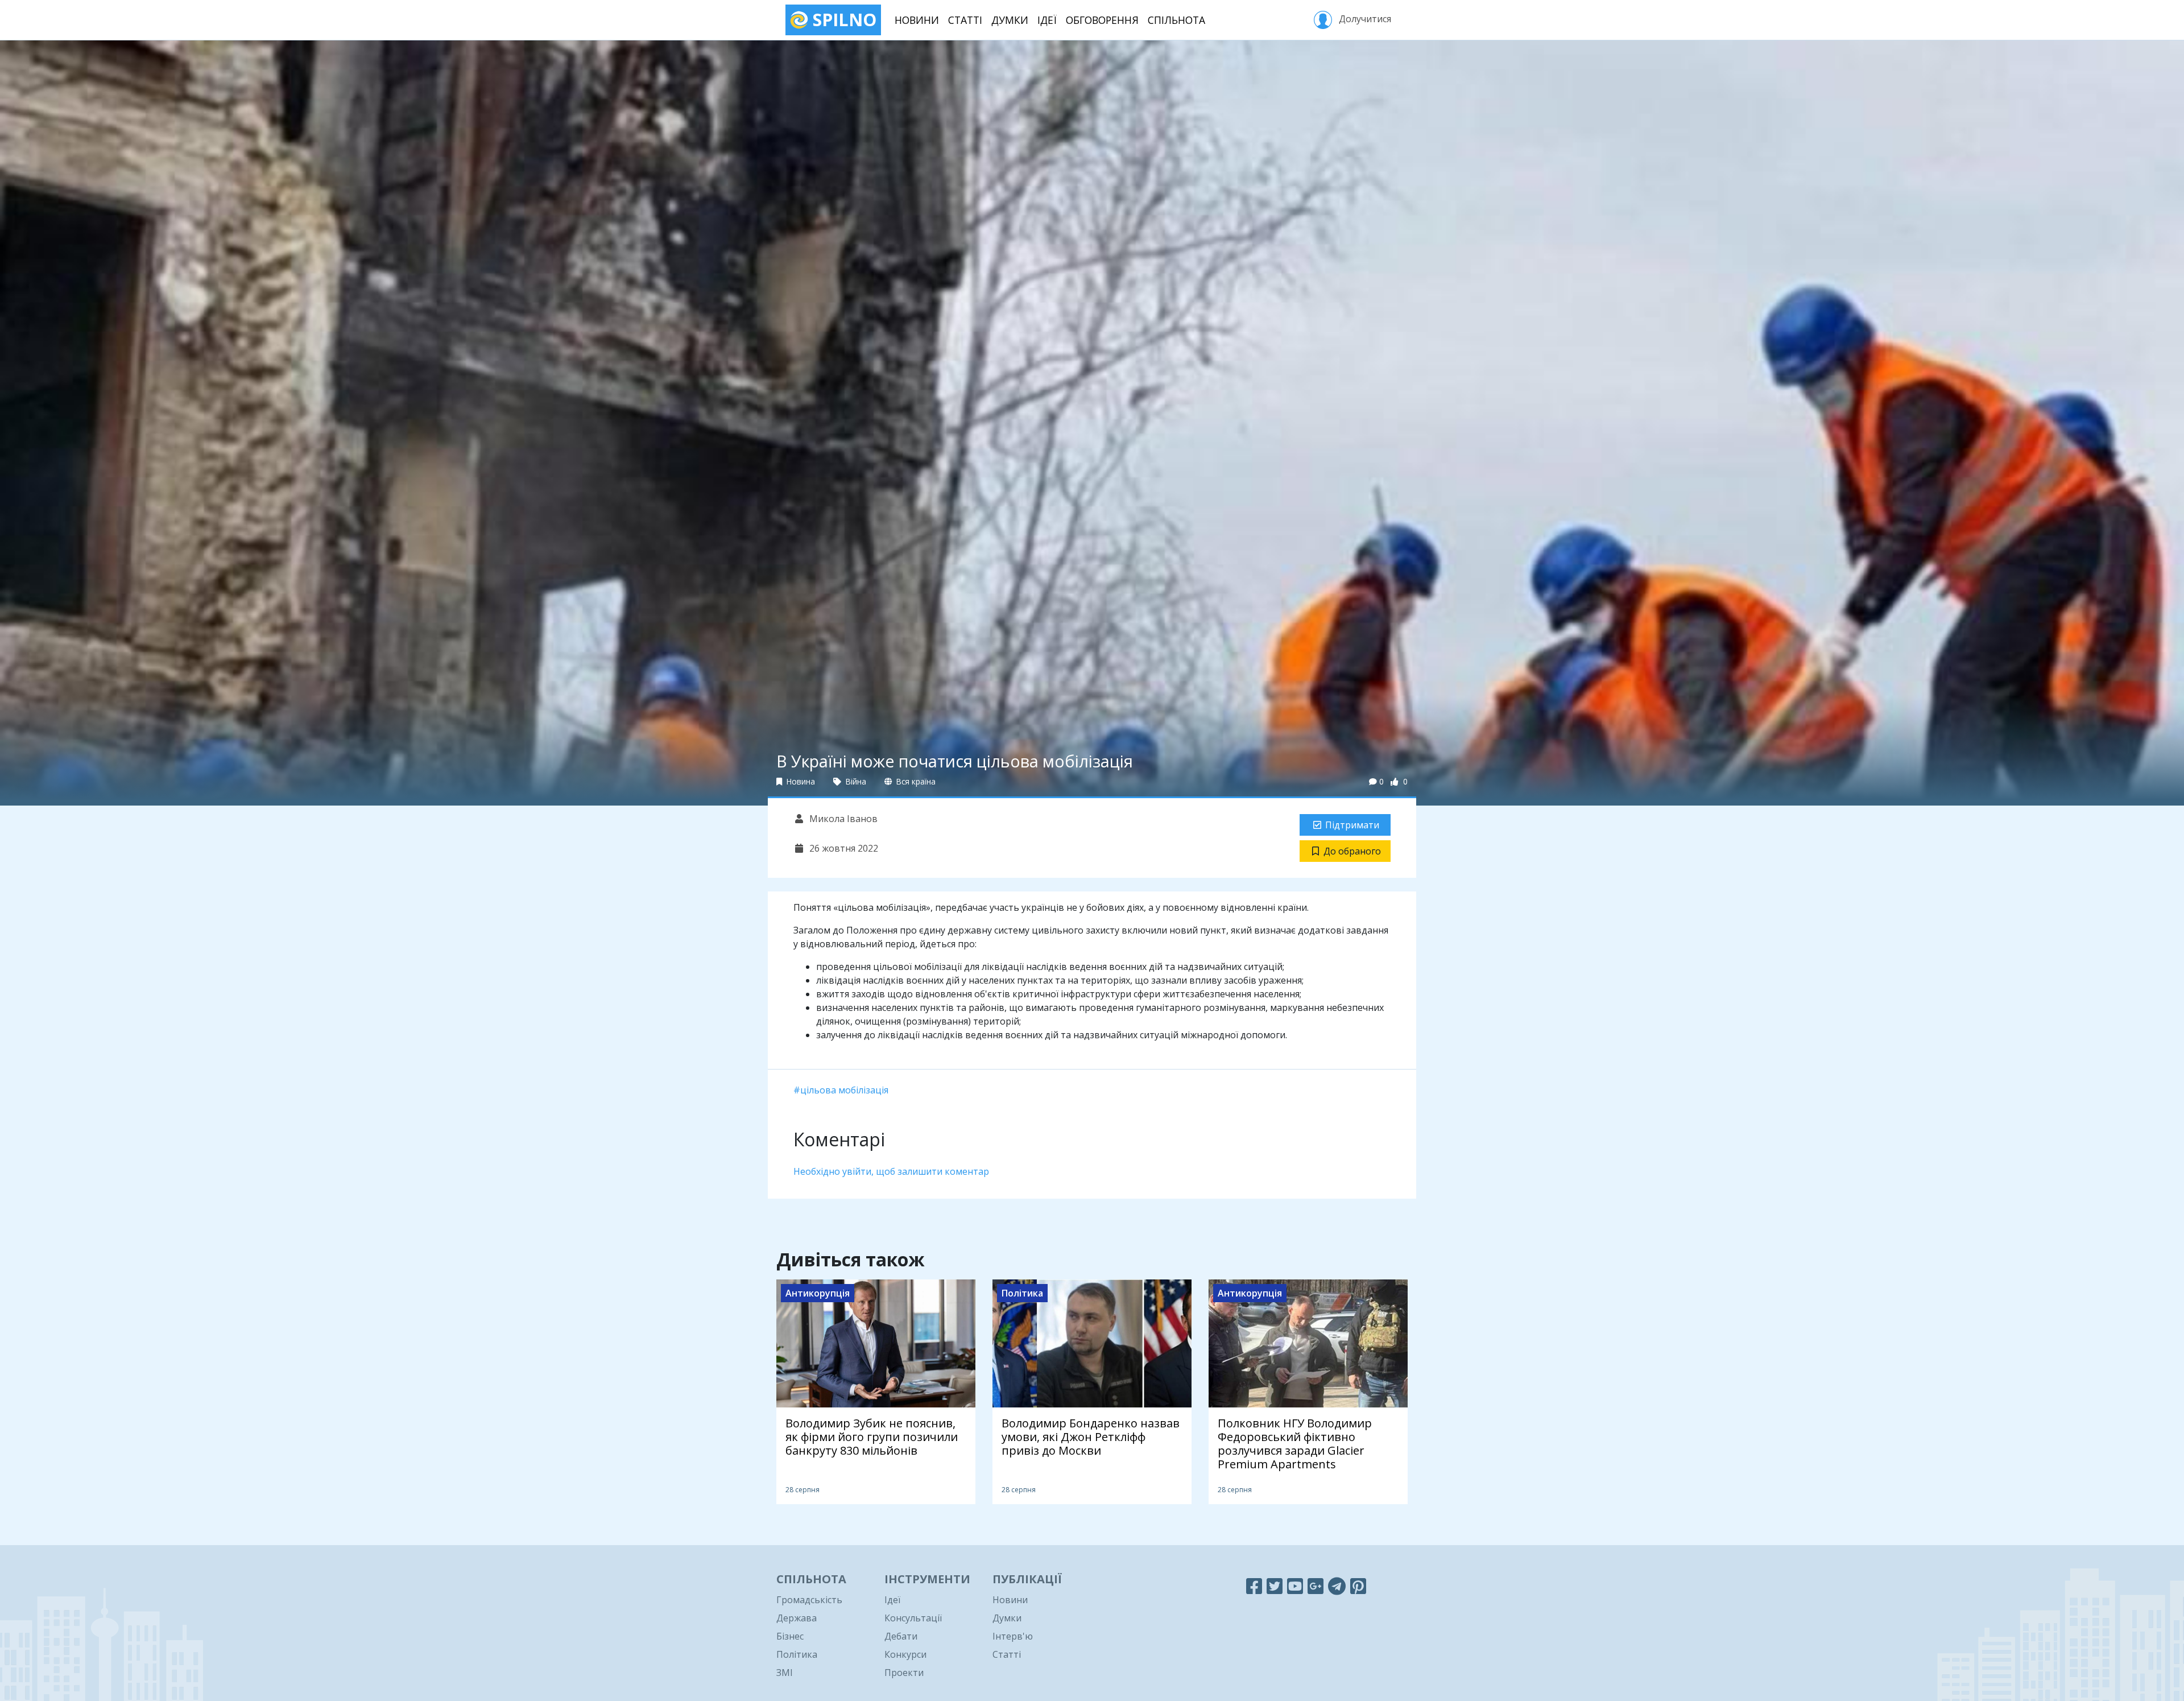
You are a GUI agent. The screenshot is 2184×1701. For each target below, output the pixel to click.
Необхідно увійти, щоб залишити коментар (891, 1171)
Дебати (901, 1636)
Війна (855, 781)
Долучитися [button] (1364, 19)
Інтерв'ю (1013, 1636)
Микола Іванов (842, 819)
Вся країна (915, 781)
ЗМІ (785, 1673)
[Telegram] (1337, 1586)
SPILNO (842, 20)
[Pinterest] (1358, 1586)
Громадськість (809, 1600)
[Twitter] (1275, 1586)
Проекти (904, 1673)
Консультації (913, 1618)
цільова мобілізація (844, 1090)
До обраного (1352, 851)
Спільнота (1176, 20)
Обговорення (1102, 20)
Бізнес (790, 1636)
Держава (797, 1618)
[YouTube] (1295, 1586)
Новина (800, 781)
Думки (1010, 20)
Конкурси (905, 1654)
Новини (917, 20)
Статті (965, 20)
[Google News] (1316, 1586)
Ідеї (1047, 20)
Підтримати (1352, 825)
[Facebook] (1254, 1586)
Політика (797, 1654)
